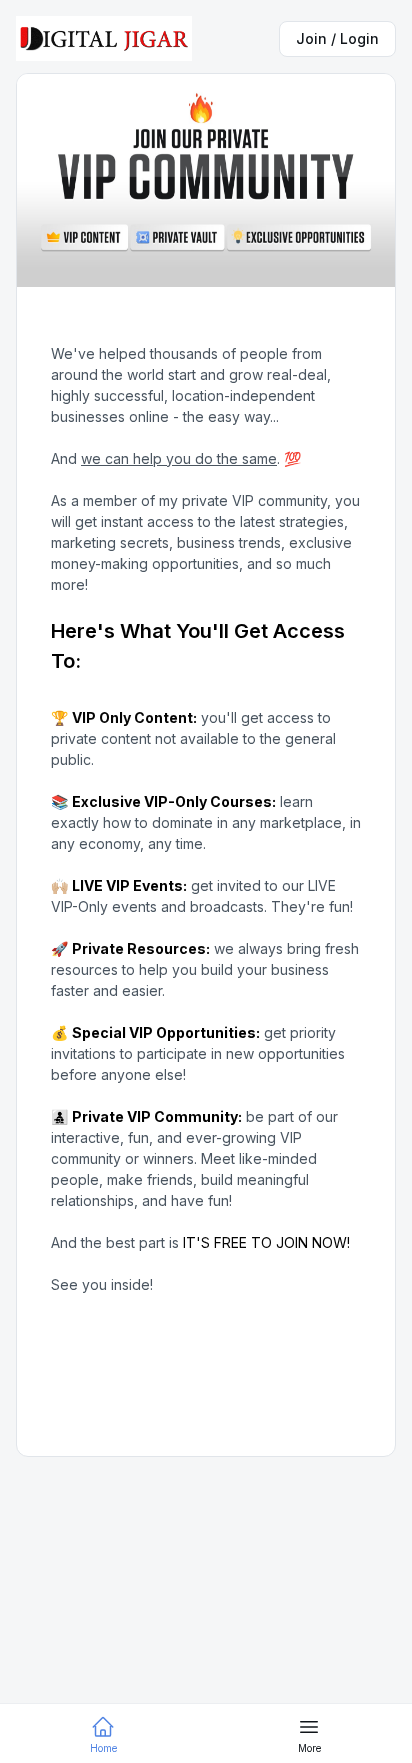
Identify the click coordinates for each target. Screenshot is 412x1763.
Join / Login (337, 38)
